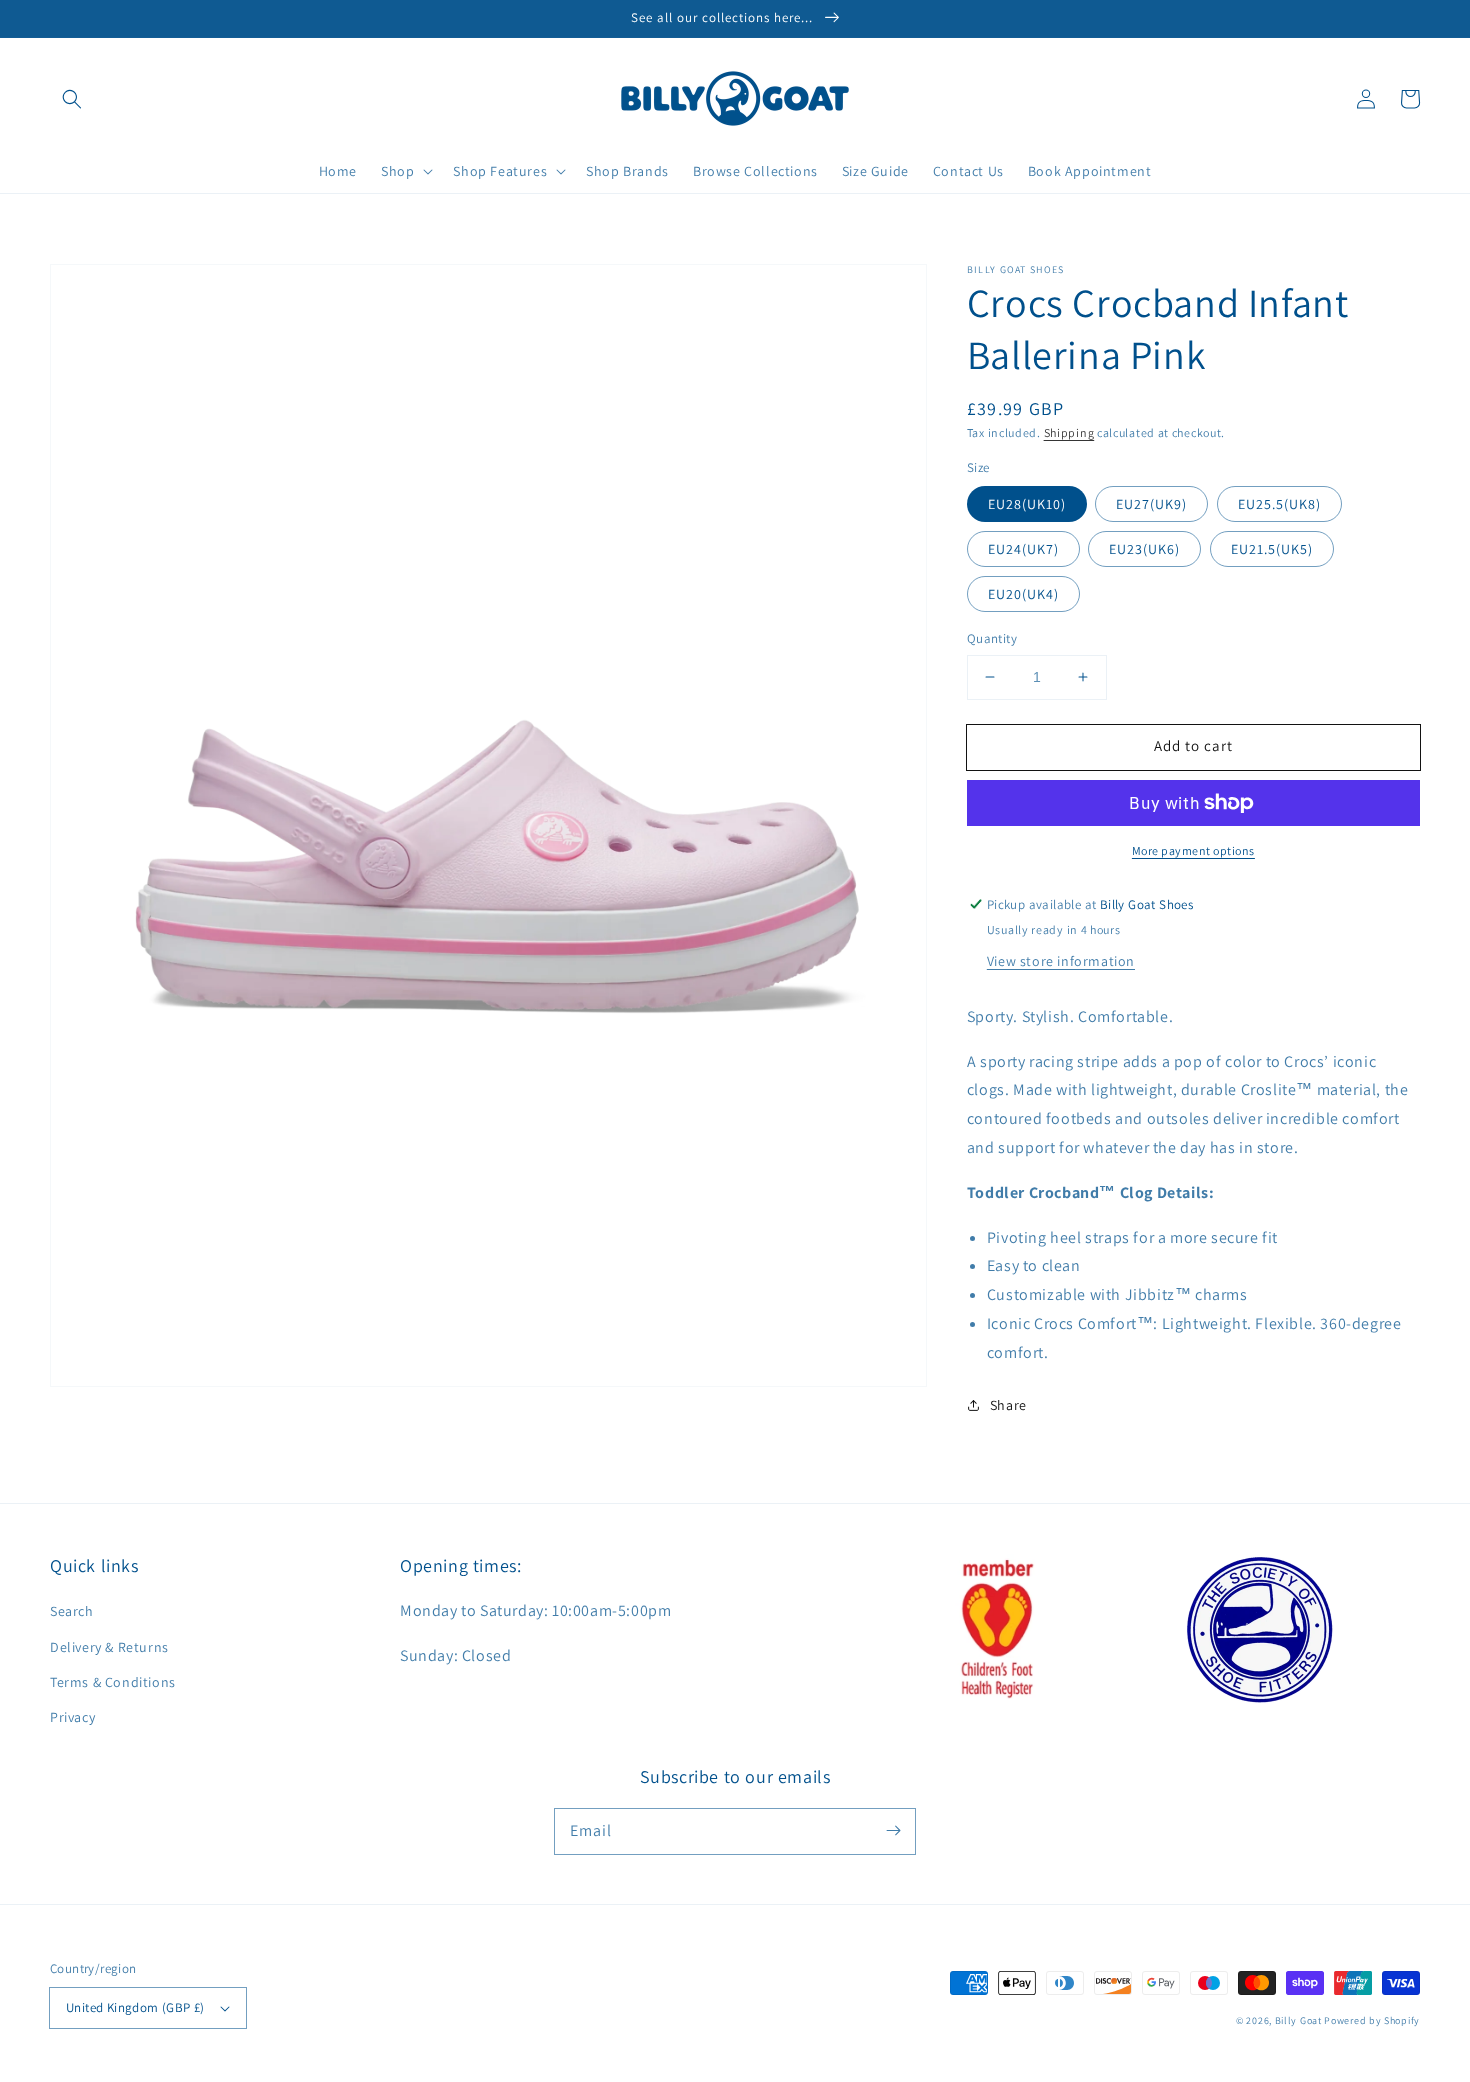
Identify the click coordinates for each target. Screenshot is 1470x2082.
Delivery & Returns (109, 1647)
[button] (72, 99)
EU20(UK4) (1023, 594)
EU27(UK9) (1151, 504)
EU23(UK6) (1144, 549)
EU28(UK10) (1027, 504)
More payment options (1193, 850)
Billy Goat (1298, 2020)
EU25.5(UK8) (1279, 504)
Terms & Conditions (113, 1682)
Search (72, 1611)
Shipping (1069, 432)
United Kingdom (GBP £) (135, 2007)
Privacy (72, 1717)
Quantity (992, 638)
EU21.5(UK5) (1272, 549)
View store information (1061, 961)
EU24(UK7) (1023, 549)
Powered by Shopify (1372, 2020)
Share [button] (1008, 1405)
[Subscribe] (893, 1831)
